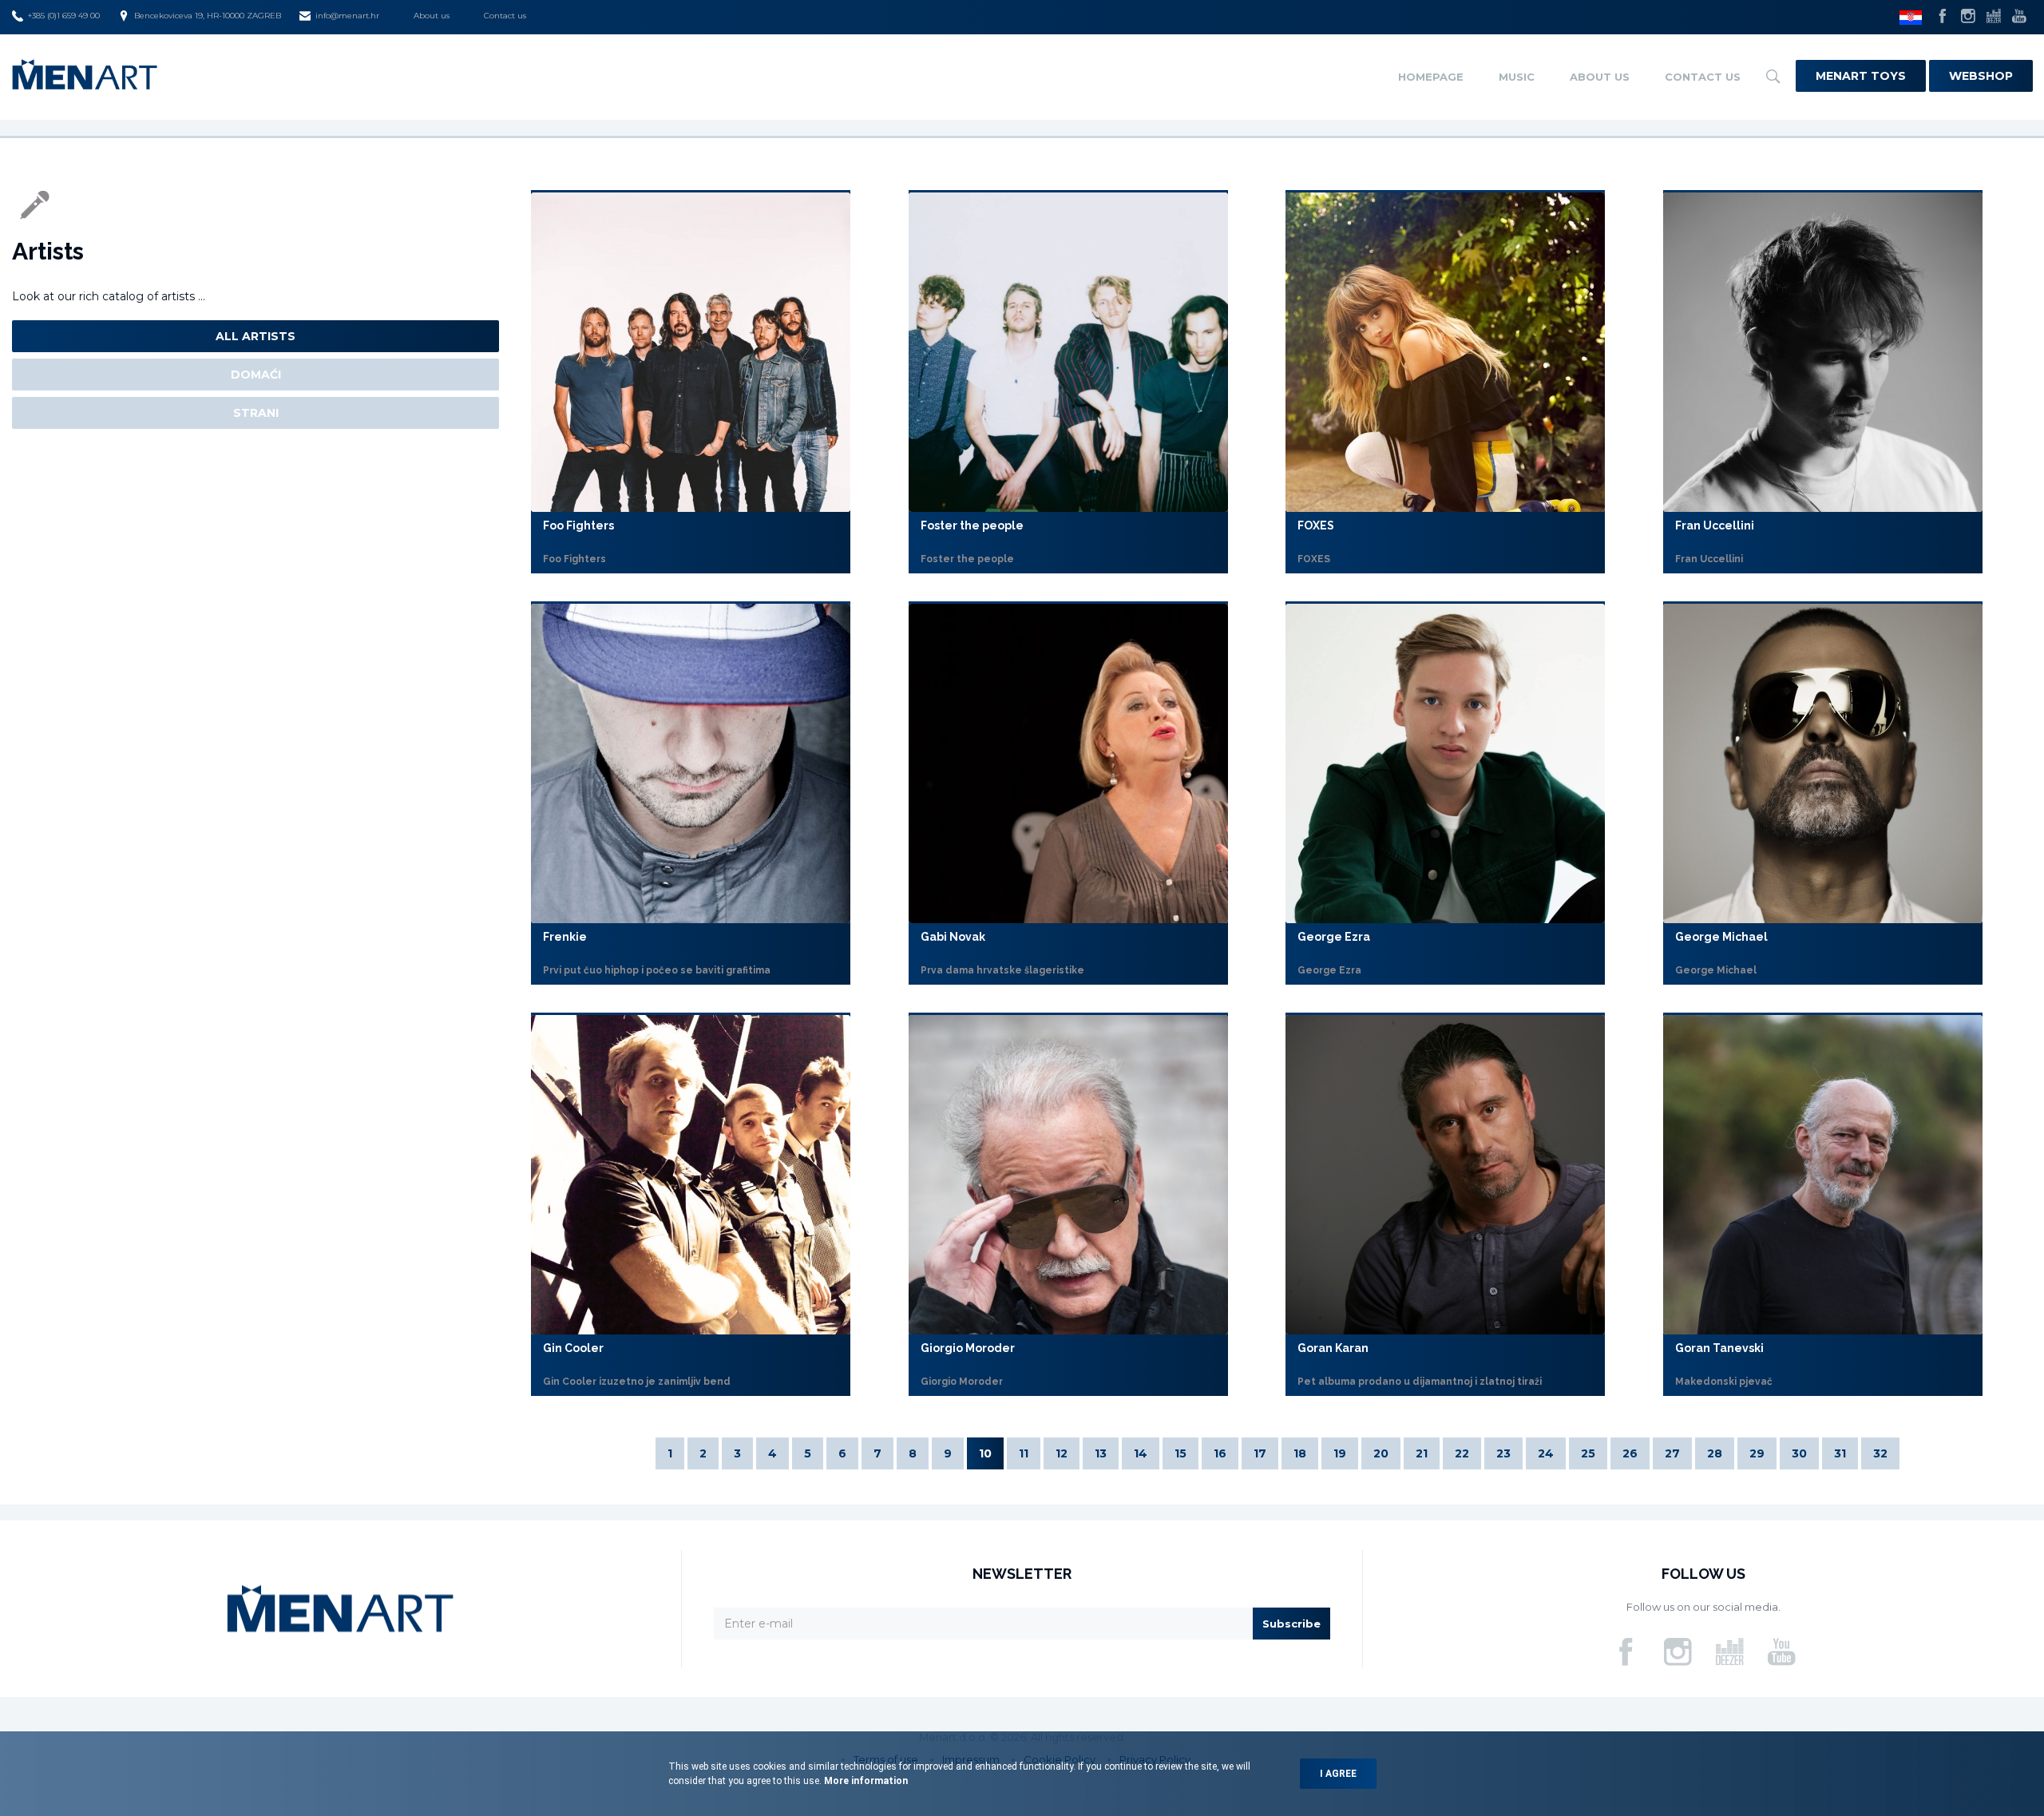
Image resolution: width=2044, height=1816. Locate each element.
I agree (1338, 1774)
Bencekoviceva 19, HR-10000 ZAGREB (208, 16)
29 (1757, 1453)
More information (865, 1781)
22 (1462, 1453)
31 (1840, 1453)
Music (1517, 77)
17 (1260, 1453)
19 (1340, 1453)
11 (1024, 1453)
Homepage (1431, 77)
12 (1062, 1453)
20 (1381, 1453)
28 (1715, 1453)
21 (1422, 1453)
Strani (256, 413)
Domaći (256, 375)
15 (1180, 1453)
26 (1630, 1453)
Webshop (1981, 76)
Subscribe (1291, 1624)
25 (1588, 1453)
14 (1141, 1453)
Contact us (505, 16)
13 (1101, 1453)
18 (1300, 1453)
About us (432, 16)
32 (1880, 1453)
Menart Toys (1861, 76)
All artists (255, 336)
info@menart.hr (347, 16)
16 (1220, 1453)
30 (1799, 1453)
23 (1503, 1453)
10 (985, 1453)
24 (1546, 1453)
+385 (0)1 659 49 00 (64, 16)
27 (1672, 1453)
